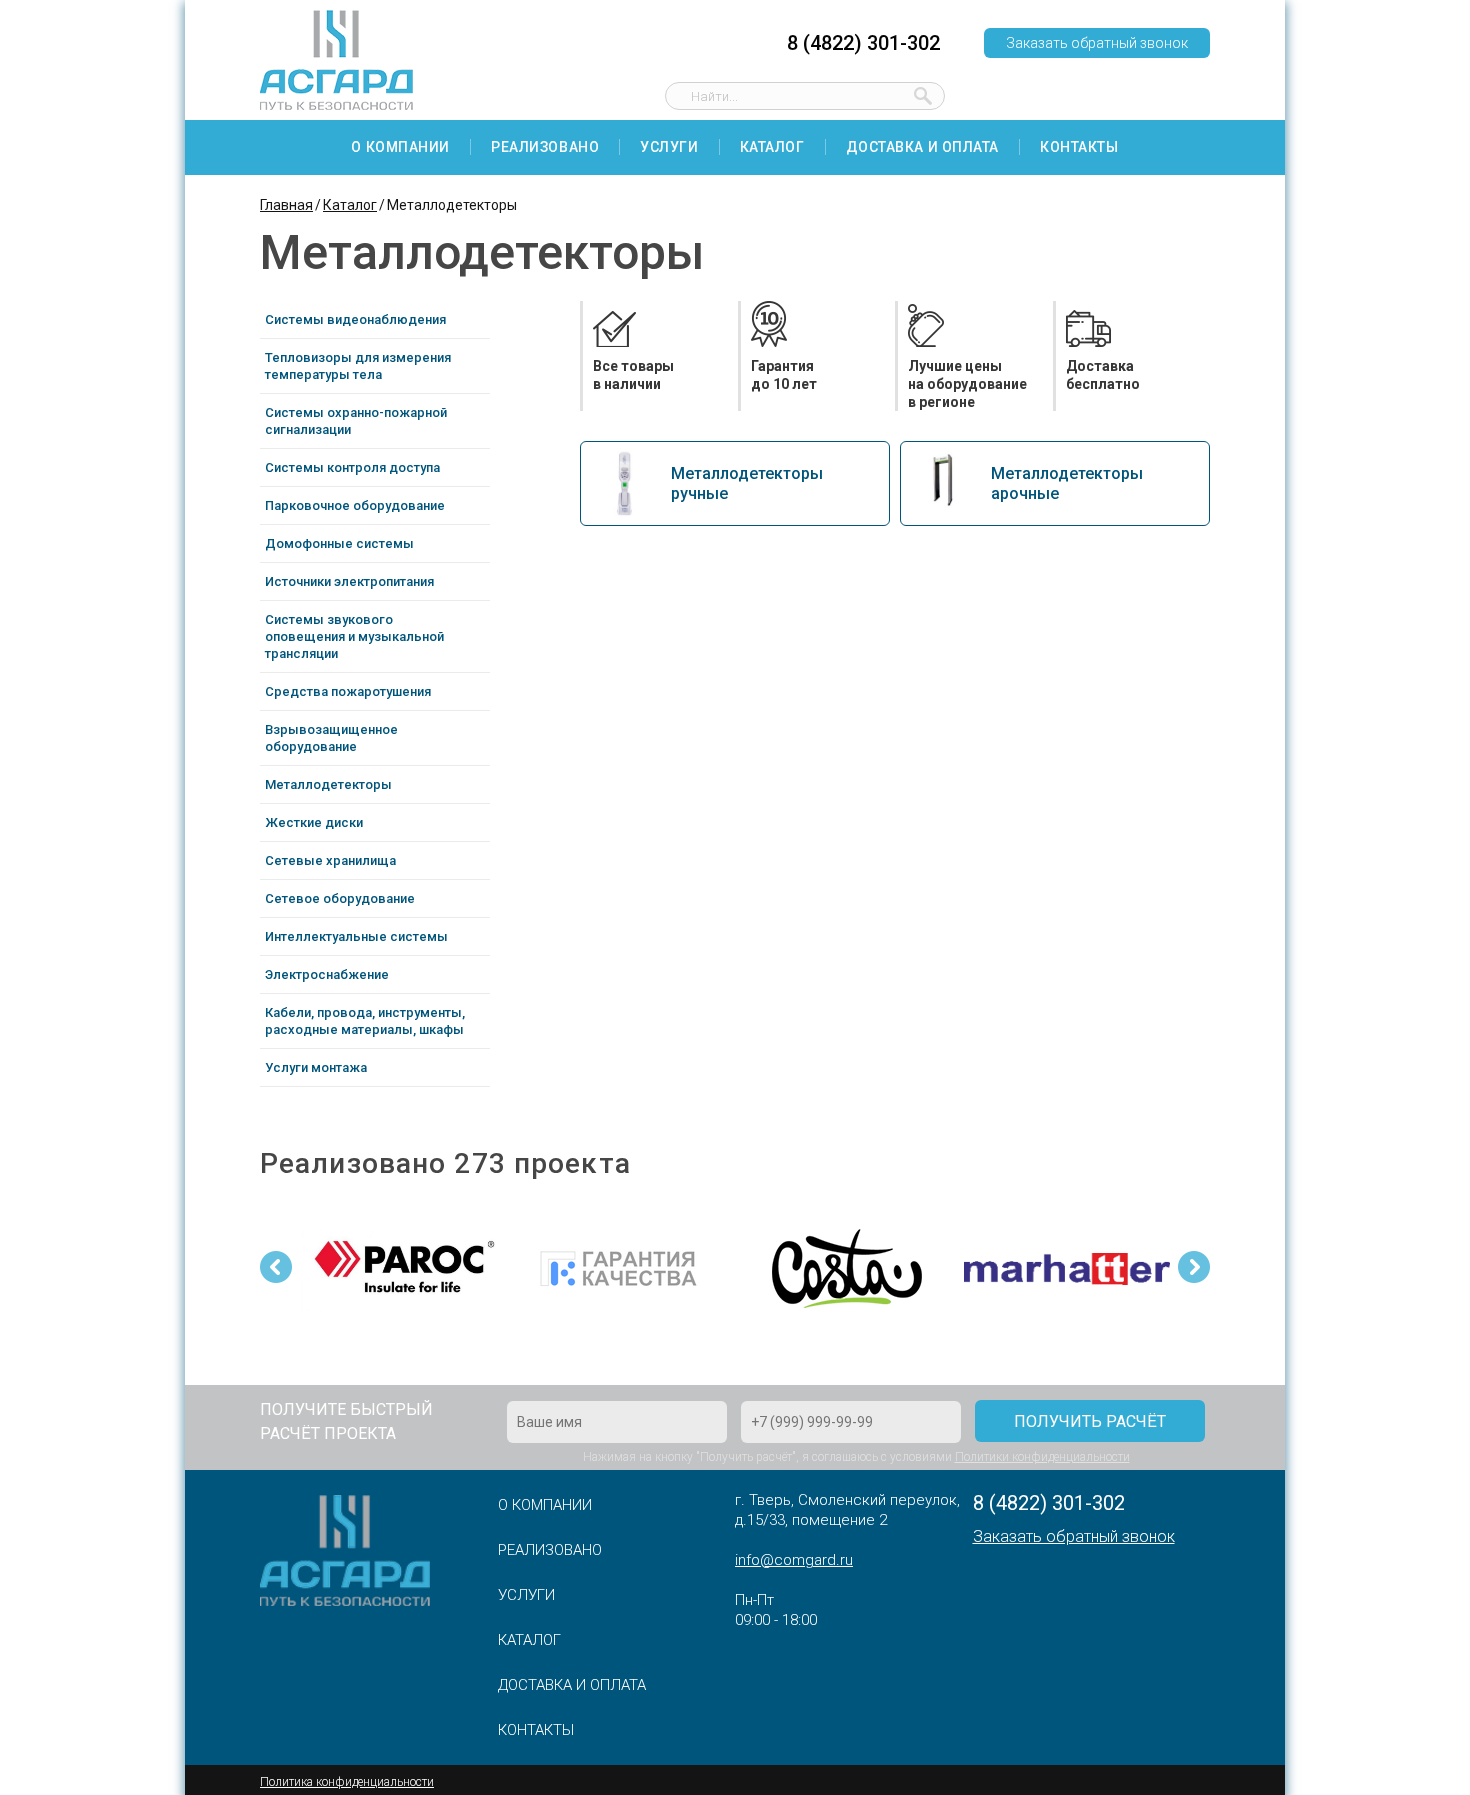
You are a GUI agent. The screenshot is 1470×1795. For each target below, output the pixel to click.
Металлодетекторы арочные (1067, 483)
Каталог (772, 147)
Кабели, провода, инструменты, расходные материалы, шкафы (365, 1021)
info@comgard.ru (794, 1560)
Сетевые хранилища (330, 860)
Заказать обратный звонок (1097, 43)
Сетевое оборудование (340, 898)
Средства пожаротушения (348, 691)
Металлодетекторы (328, 784)
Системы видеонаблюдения (355, 319)
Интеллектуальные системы (356, 936)
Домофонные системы (339, 543)
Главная (286, 205)
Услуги (669, 147)
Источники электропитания (349, 581)
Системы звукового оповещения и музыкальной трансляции (354, 636)
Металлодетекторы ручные (747, 483)
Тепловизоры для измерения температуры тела (358, 366)
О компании (400, 147)
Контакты (1079, 147)
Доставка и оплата (923, 147)
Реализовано (545, 147)
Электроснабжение (327, 974)
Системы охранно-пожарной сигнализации (356, 421)
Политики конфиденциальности (1042, 1457)
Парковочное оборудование (355, 505)
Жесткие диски (314, 822)
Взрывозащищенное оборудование (331, 738)
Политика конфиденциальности (347, 1782)
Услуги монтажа (316, 1067)
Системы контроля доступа (352, 467)
